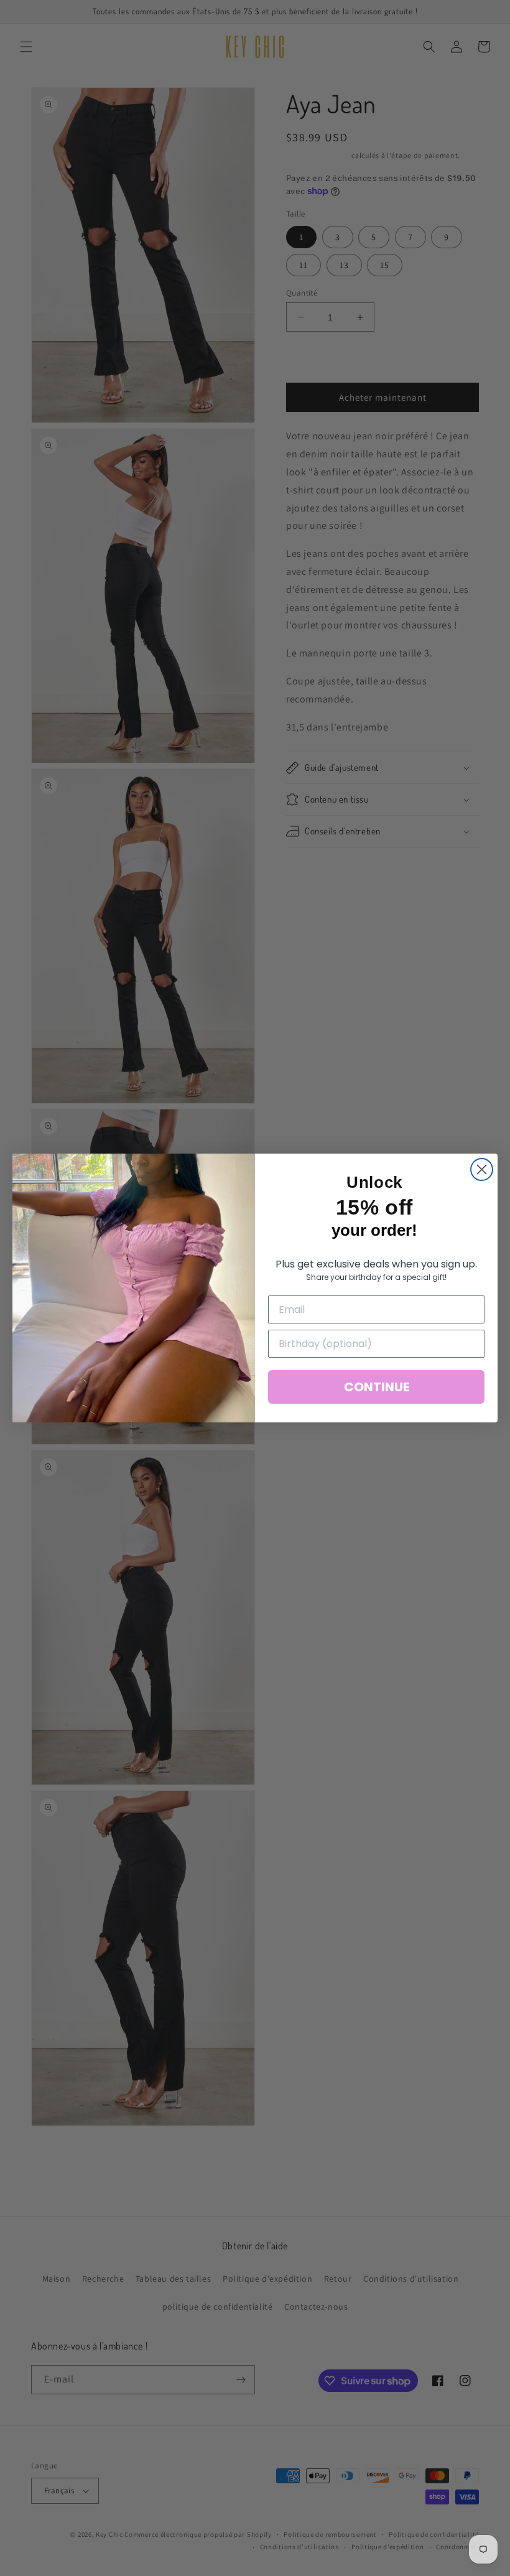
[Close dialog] (482, 1169)
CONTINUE (377, 1387)
